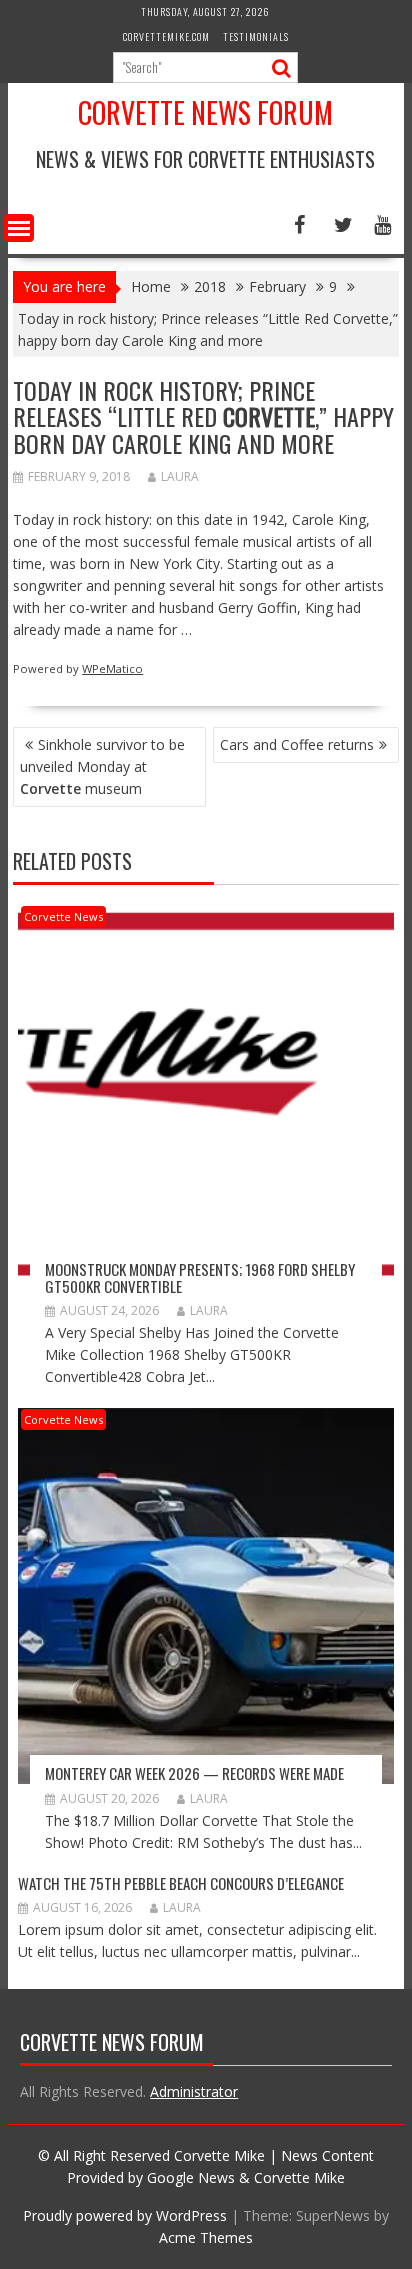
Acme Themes (206, 2237)
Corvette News (63, 916)
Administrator (194, 2091)
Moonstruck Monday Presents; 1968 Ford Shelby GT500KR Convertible (200, 1277)
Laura (180, 476)
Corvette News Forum (205, 112)
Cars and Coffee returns (297, 744)
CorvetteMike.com (166, 36)
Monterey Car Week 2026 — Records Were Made (194, 1773)
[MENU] (19, 228)
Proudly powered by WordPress (125, 2215)
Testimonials (256, 36)
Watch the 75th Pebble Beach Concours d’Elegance (181, 1883)
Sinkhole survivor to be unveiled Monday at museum (102, 766)
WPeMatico (112, 668)
